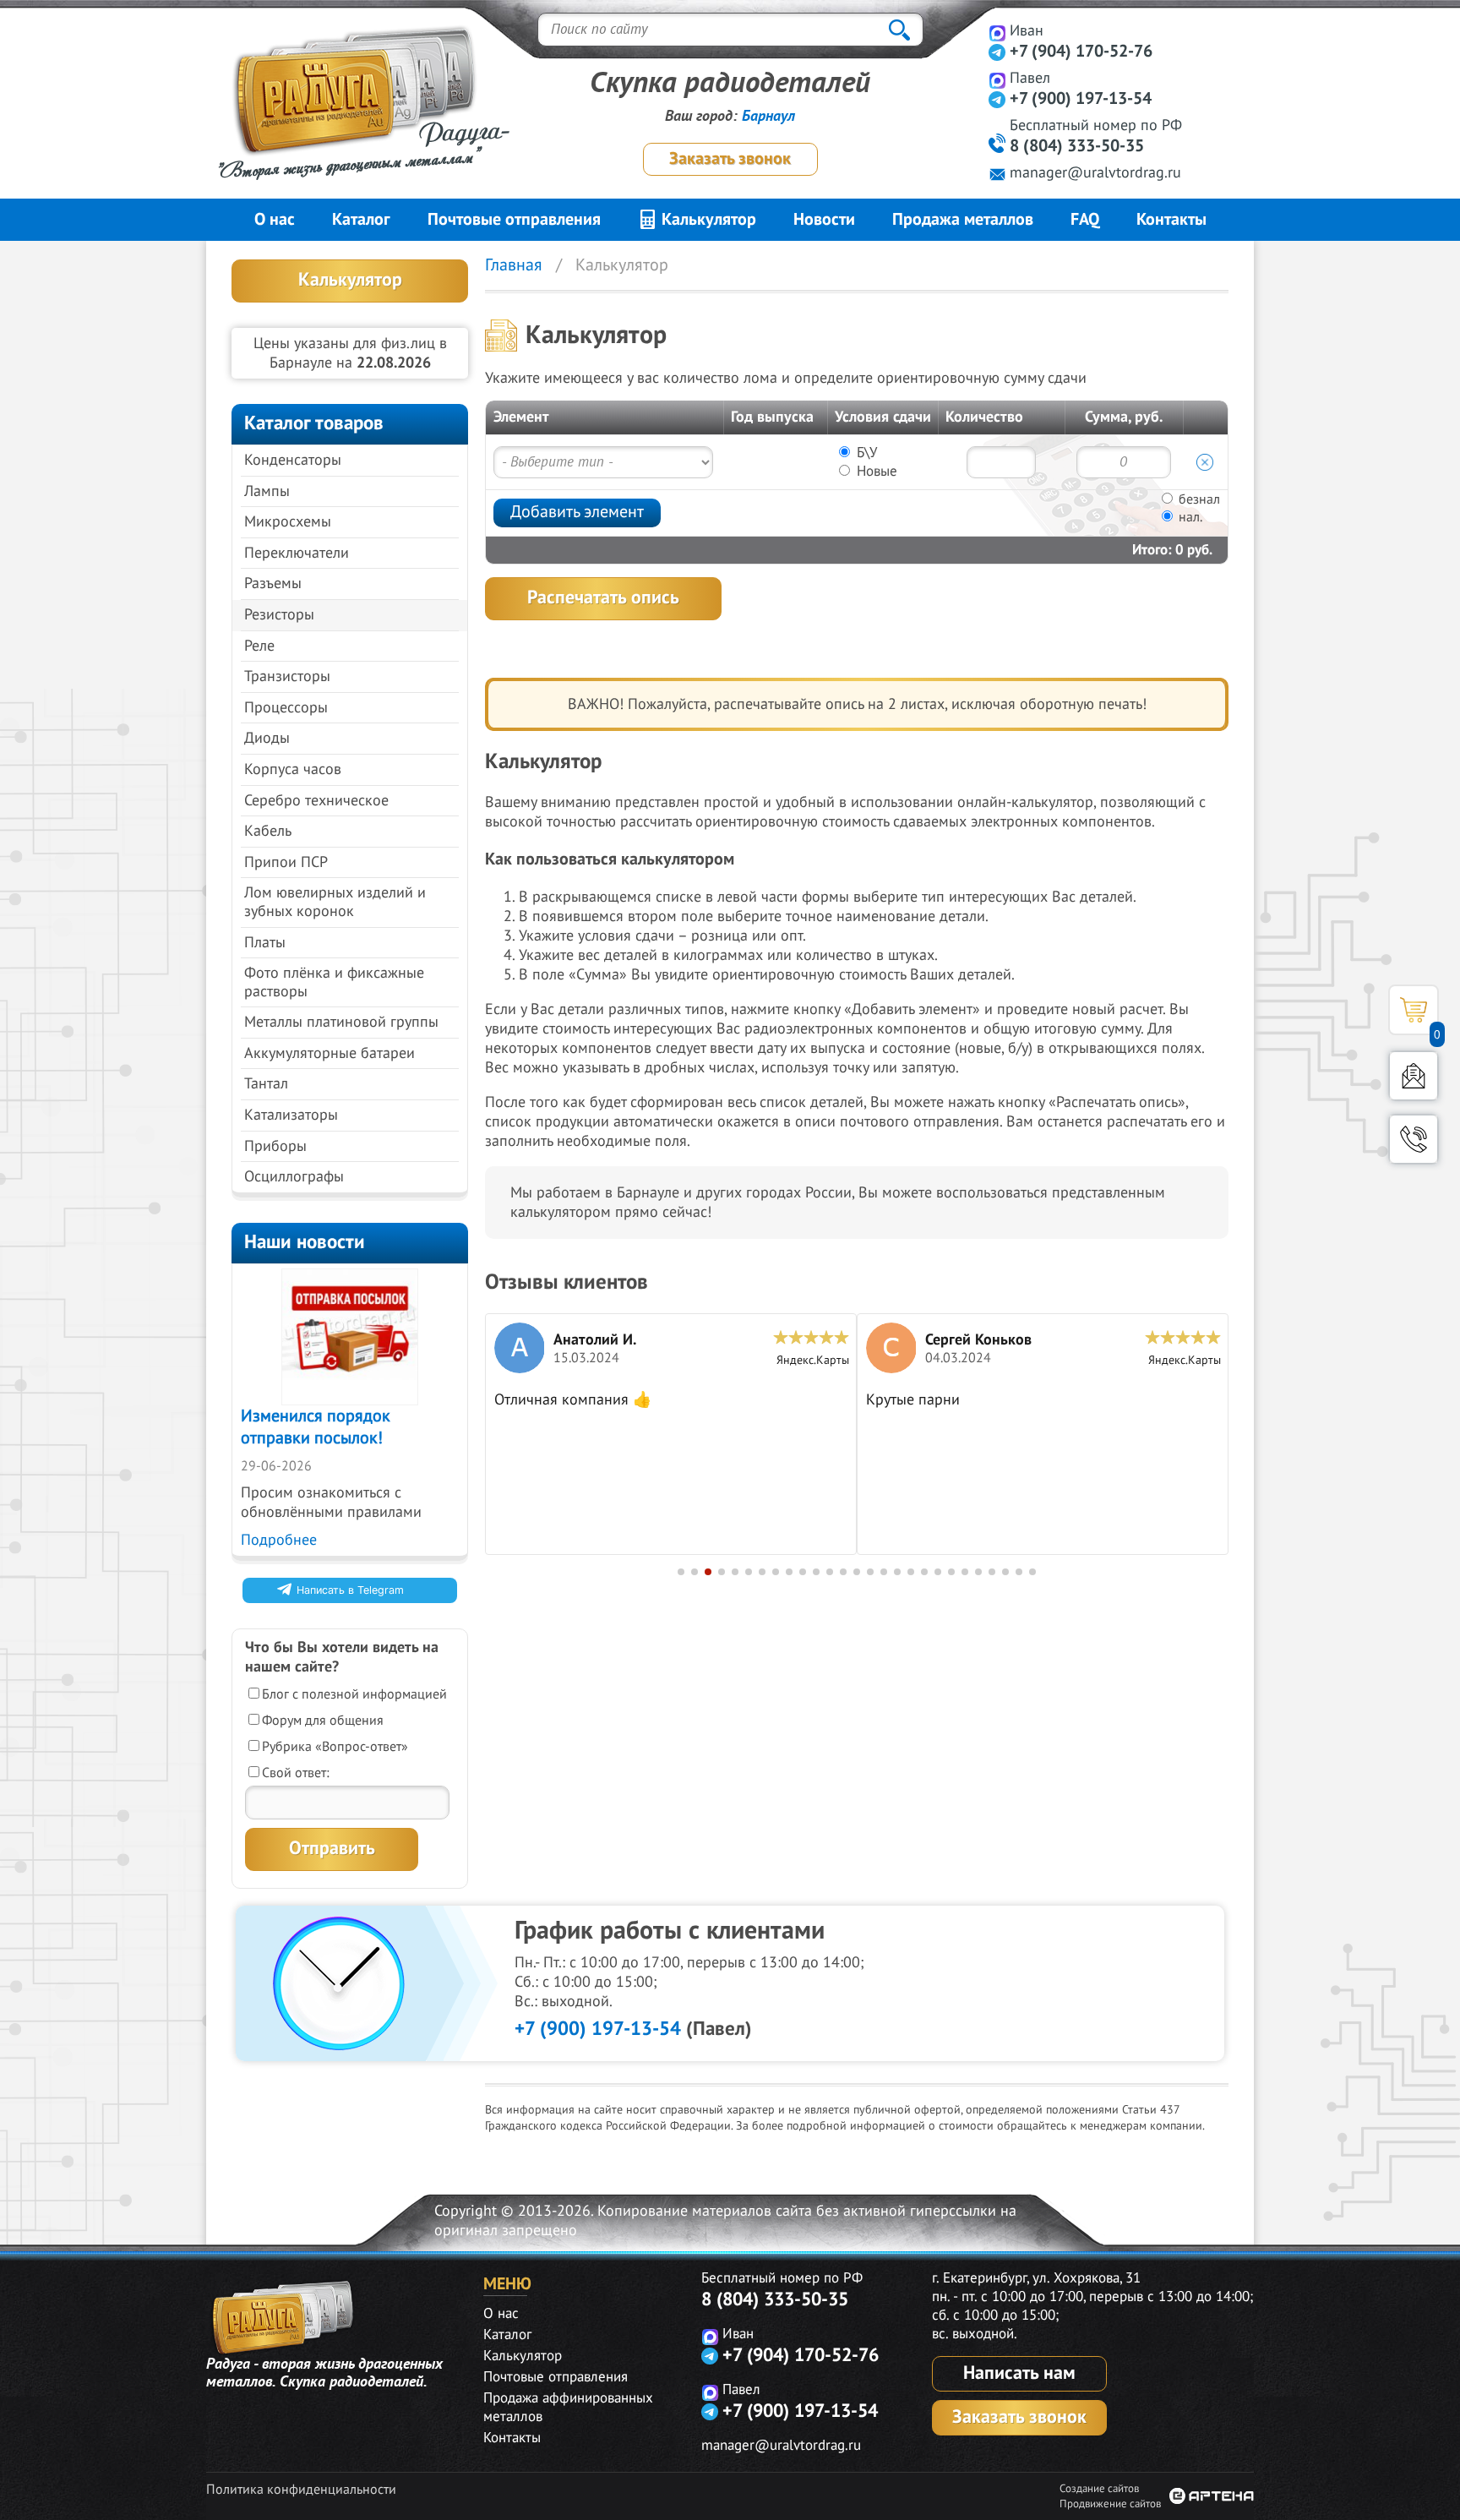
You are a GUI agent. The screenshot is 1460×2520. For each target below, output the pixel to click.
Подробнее (279, 1540)
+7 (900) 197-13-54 (1081, 99)
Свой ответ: (296, 1773)
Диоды (267, 738)
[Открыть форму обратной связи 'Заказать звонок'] (1414, 1139)
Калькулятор (707, 220)
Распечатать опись (603, 597)
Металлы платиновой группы (341, 1022)
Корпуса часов (293, 769)
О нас (275, 220)
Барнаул (768, 116)
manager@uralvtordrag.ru (1095, 173)
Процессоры (286, 708)
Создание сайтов (1099, 2489)
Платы (265, 943)
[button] (681, 1572)
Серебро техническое (316, 801)
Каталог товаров (314, 423)
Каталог (361, 220)
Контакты (1171, 220)
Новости (824, 220)
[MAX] (997, 33)
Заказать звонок (730, 159)
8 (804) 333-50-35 (1077, 146)
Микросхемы (288, 522)
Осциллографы (294, 1177)
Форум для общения (323, 1721)
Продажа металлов (963, 220)
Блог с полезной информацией (354, 1694)
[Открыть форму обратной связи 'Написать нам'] (1414, 1076)
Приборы (275, 1146)
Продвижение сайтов (1110, 2504)
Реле (259, 646)
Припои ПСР (286, 862)
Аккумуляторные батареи (330, 1053)
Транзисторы (287, 676)
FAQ (1085, 220)
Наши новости (305, 1242)
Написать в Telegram (350, 1590)
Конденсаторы (293, 460)
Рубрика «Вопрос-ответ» (335, 1747)
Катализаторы (291, 1115)
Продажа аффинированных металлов (568, 2408)
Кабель (268, 831)
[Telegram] (997, 52)
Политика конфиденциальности (301, 2490)
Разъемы (273, 584)
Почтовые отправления (514, 220)
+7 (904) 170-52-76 (1081, 52)
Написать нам (1019, 2373)
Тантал (266, 1084)
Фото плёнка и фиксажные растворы (334, 982)
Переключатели (297, 553)
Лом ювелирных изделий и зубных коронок (335, 902)
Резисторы (279, 615)
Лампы (267, 491)
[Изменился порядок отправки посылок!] (350, 1337)
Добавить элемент (577, 512)
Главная (514, 265)
